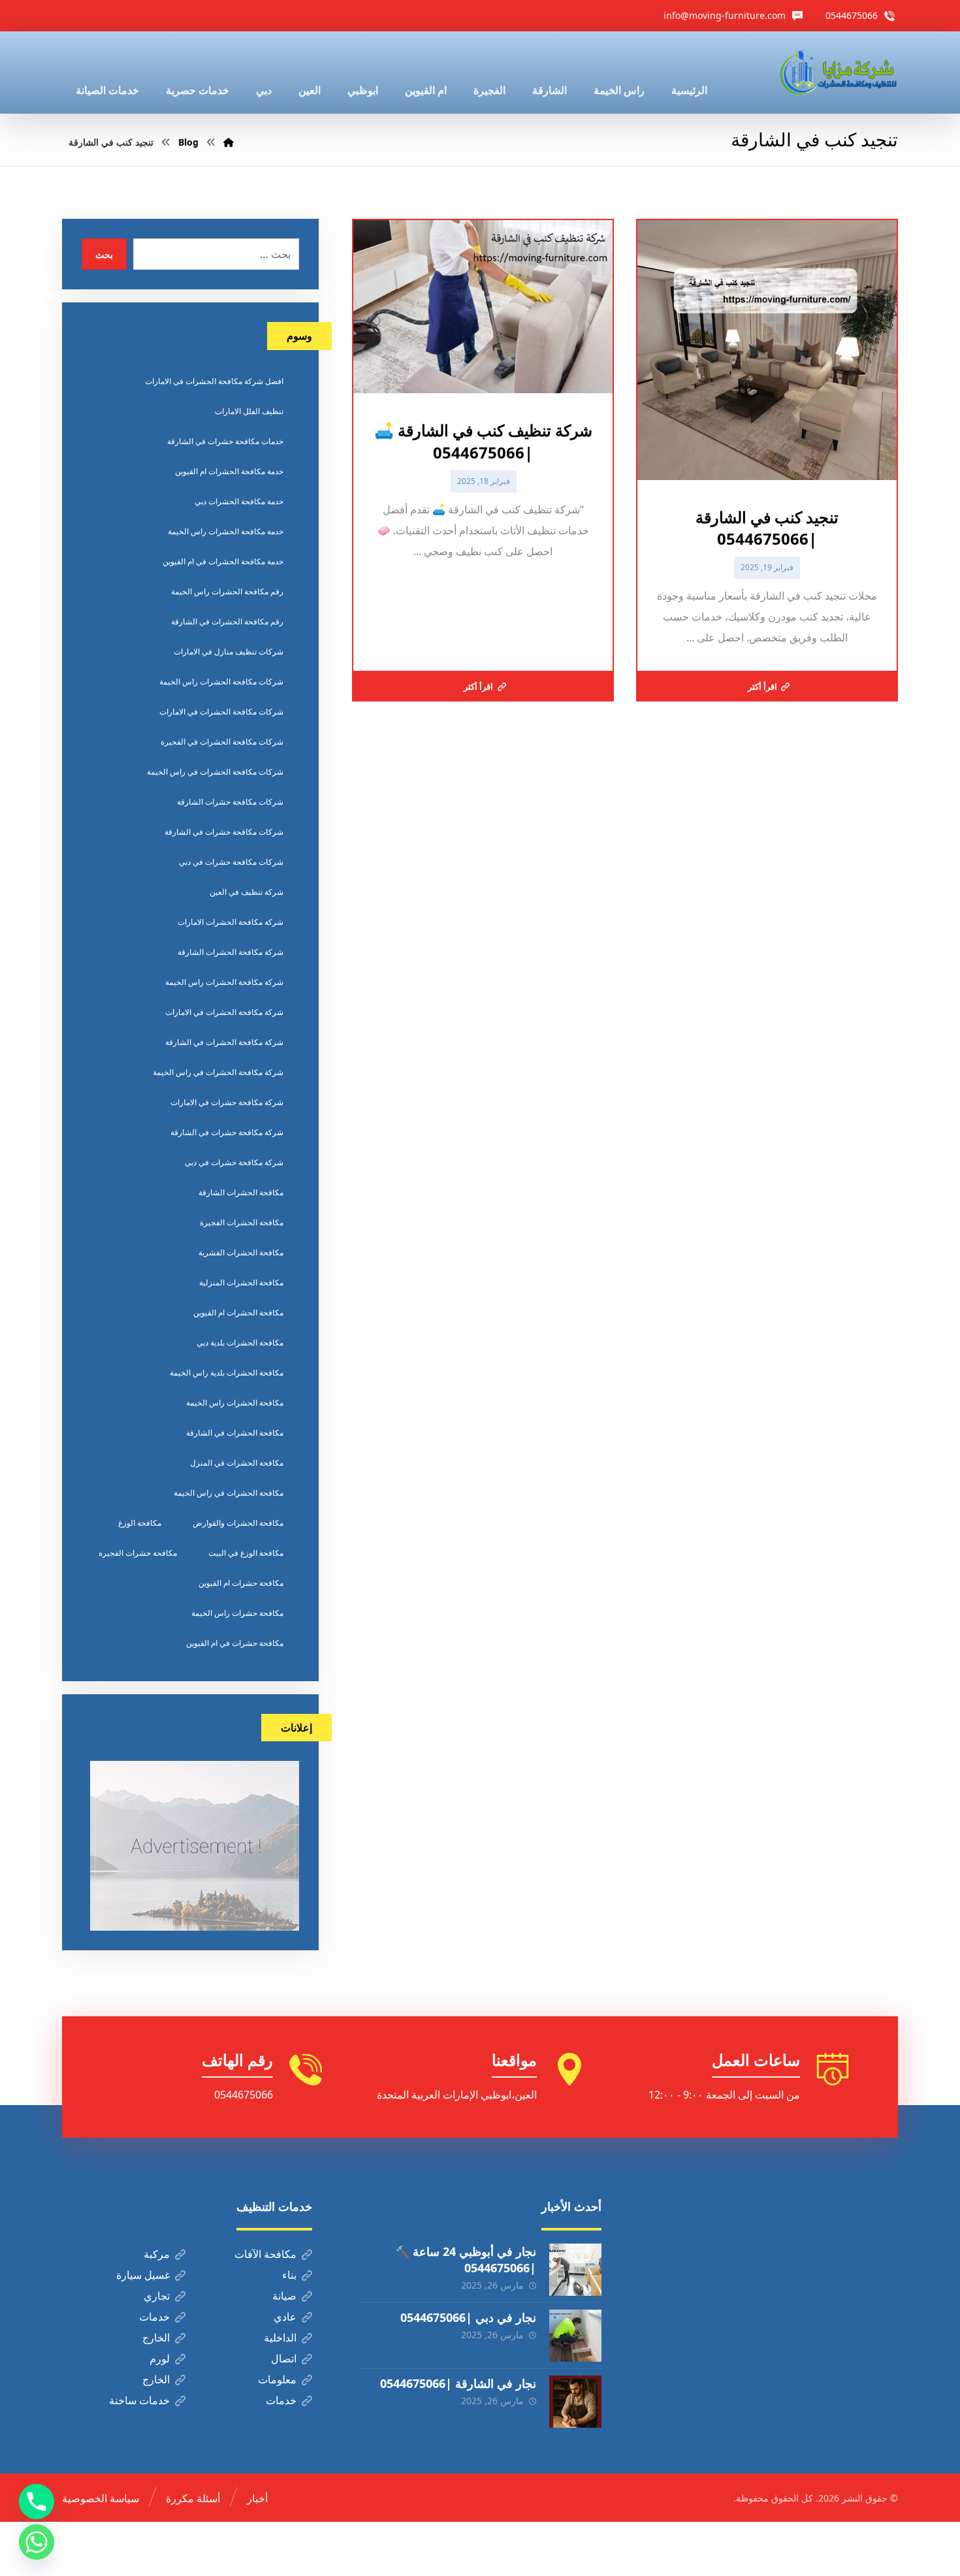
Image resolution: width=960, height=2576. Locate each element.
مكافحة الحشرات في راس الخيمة (229, 1493)
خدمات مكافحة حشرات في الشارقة (225, 441)
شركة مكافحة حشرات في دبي (234, 1162)
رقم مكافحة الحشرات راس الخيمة (227, 591)
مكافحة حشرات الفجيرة (138, 1553)
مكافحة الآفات (265, 2254)
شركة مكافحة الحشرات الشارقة (231, 952)
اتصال (284, 2359)
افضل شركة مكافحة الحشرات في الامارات (214, 381)
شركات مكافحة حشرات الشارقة (230, 802)
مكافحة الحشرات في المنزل (237, 1463)
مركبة (157, 2254)
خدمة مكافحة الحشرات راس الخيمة (226, 531)
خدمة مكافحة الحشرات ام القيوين (229, 471)
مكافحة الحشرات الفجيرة (242, 1222)
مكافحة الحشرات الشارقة (241, 1192)
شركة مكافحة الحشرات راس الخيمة (224, 982)
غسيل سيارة (143, 2275)
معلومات (277, 2379)
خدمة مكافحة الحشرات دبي (239, 501)
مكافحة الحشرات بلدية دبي (240, 1343)
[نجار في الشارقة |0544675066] (575, 2402)
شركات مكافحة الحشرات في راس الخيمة (215, 772)
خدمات (154, 2317)
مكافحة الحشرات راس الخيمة (235, 1403)
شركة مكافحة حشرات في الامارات (227, 1102)
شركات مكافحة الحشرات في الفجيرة (222, 742)
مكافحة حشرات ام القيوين (241, 1583)
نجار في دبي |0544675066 (468, 2317)
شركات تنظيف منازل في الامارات (229, 652)
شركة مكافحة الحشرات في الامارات (224, 1012)
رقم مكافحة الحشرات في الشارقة (227, 621)
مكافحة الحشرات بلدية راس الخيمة (227, 1373)
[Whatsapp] (37, 2542)
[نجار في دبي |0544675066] (575, 2336)
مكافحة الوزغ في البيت (246, 1553)
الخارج (156, 2338)
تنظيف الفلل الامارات (249, 411)
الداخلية (280, 2338)
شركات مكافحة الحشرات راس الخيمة (221, 682)
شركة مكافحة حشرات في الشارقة (227, 1132)
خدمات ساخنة (139, 2400)
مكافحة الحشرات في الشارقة (235, 1433)
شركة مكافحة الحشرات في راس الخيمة (218, 1072)
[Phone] (37, 2502)
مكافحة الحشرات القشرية (241, 1252)
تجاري (157, 2296)
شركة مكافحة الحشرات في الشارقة (224, 1042)
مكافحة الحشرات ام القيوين (238, 1312)
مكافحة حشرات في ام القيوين (235, 1643)
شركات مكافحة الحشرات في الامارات (221, 712)
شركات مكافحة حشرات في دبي (231, 862)
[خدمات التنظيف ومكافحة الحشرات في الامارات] (837, 72)
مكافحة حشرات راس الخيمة (237, 1613)
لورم (160, 2359)
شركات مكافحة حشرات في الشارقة (224, 832)
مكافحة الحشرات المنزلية (241, 1282)
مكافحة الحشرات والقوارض (238, 1523)
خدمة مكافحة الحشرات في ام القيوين (223, 561)
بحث (104, 254)
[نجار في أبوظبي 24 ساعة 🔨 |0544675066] (575, 2270)
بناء (289, 2275)
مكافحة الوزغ (140, 1523)
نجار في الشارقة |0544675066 (458, 2383)
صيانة (284, 2296)
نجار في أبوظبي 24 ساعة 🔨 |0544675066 (466, 2260)
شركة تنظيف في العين (247, 892)
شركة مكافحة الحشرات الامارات (231, 922)
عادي (285, 2317)
